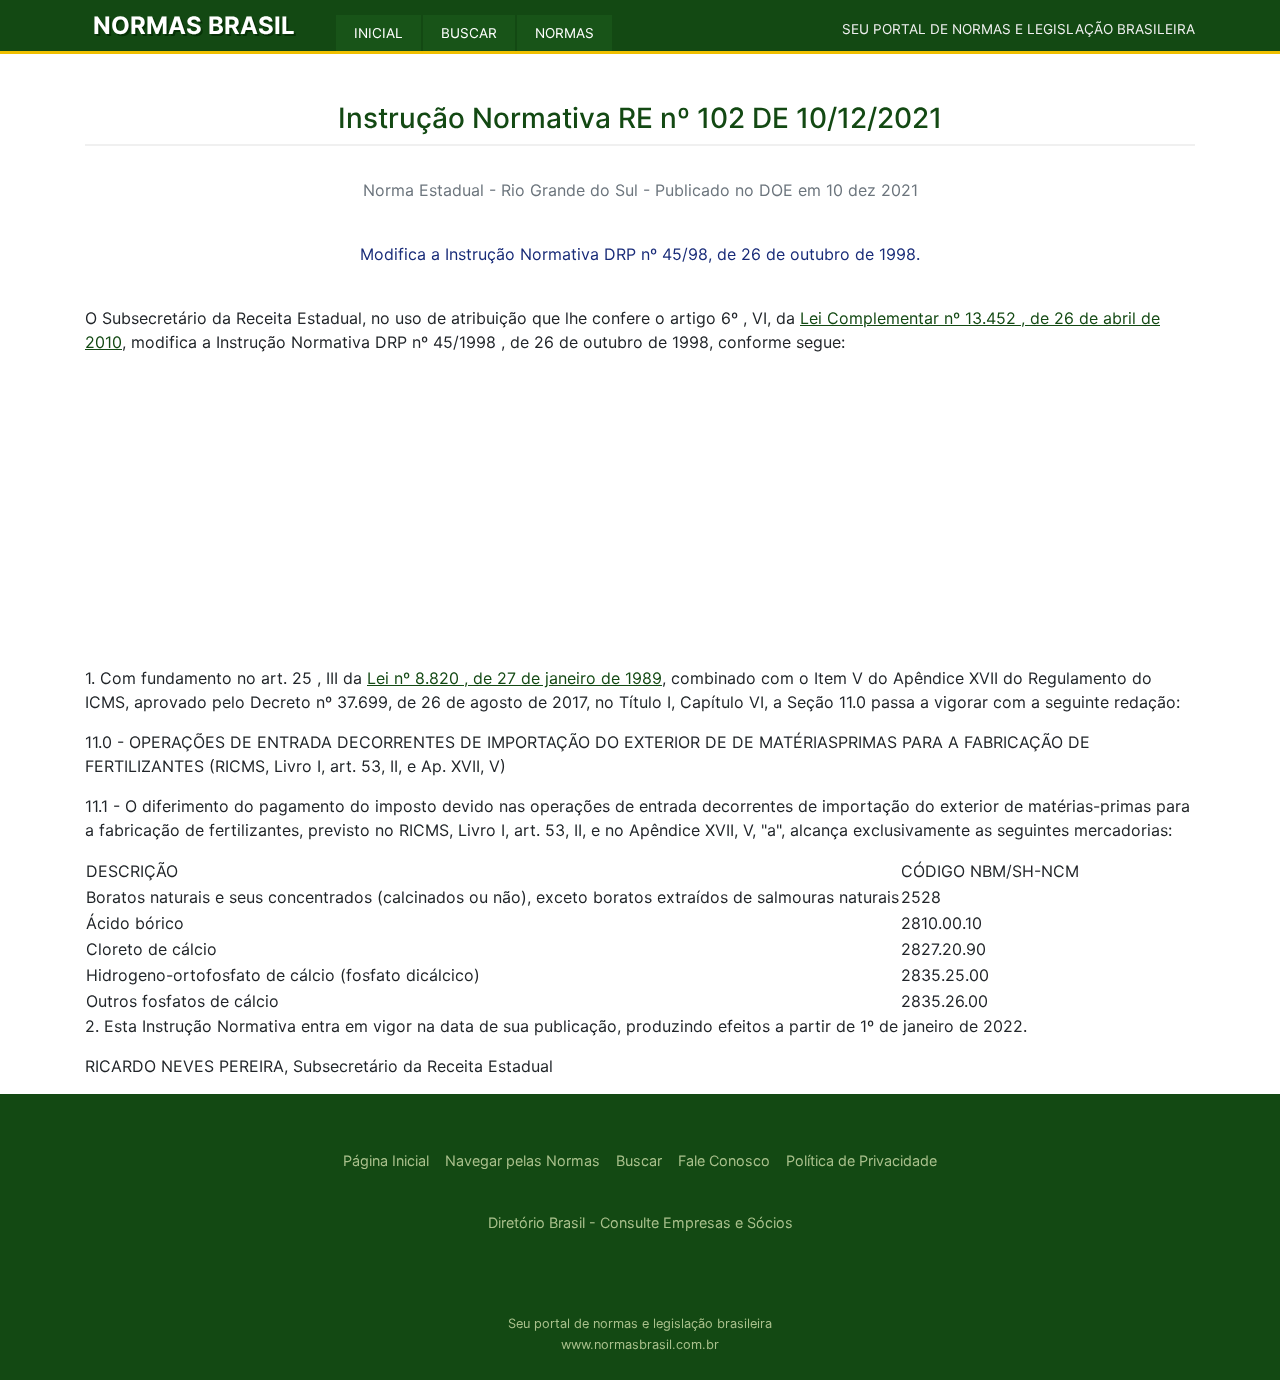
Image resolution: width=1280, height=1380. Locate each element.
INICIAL (378, 33)
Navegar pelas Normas (522, 1160)
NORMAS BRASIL (194, 25)
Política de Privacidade (861, 1160)
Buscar (639, 1160)
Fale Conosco (724, 1160)
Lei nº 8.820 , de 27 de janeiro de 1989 (514, 678)
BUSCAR (469, 33)
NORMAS (564, 33)
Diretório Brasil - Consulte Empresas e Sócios (640, 1222)
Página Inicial (386, 1160)
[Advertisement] (640, 510)
